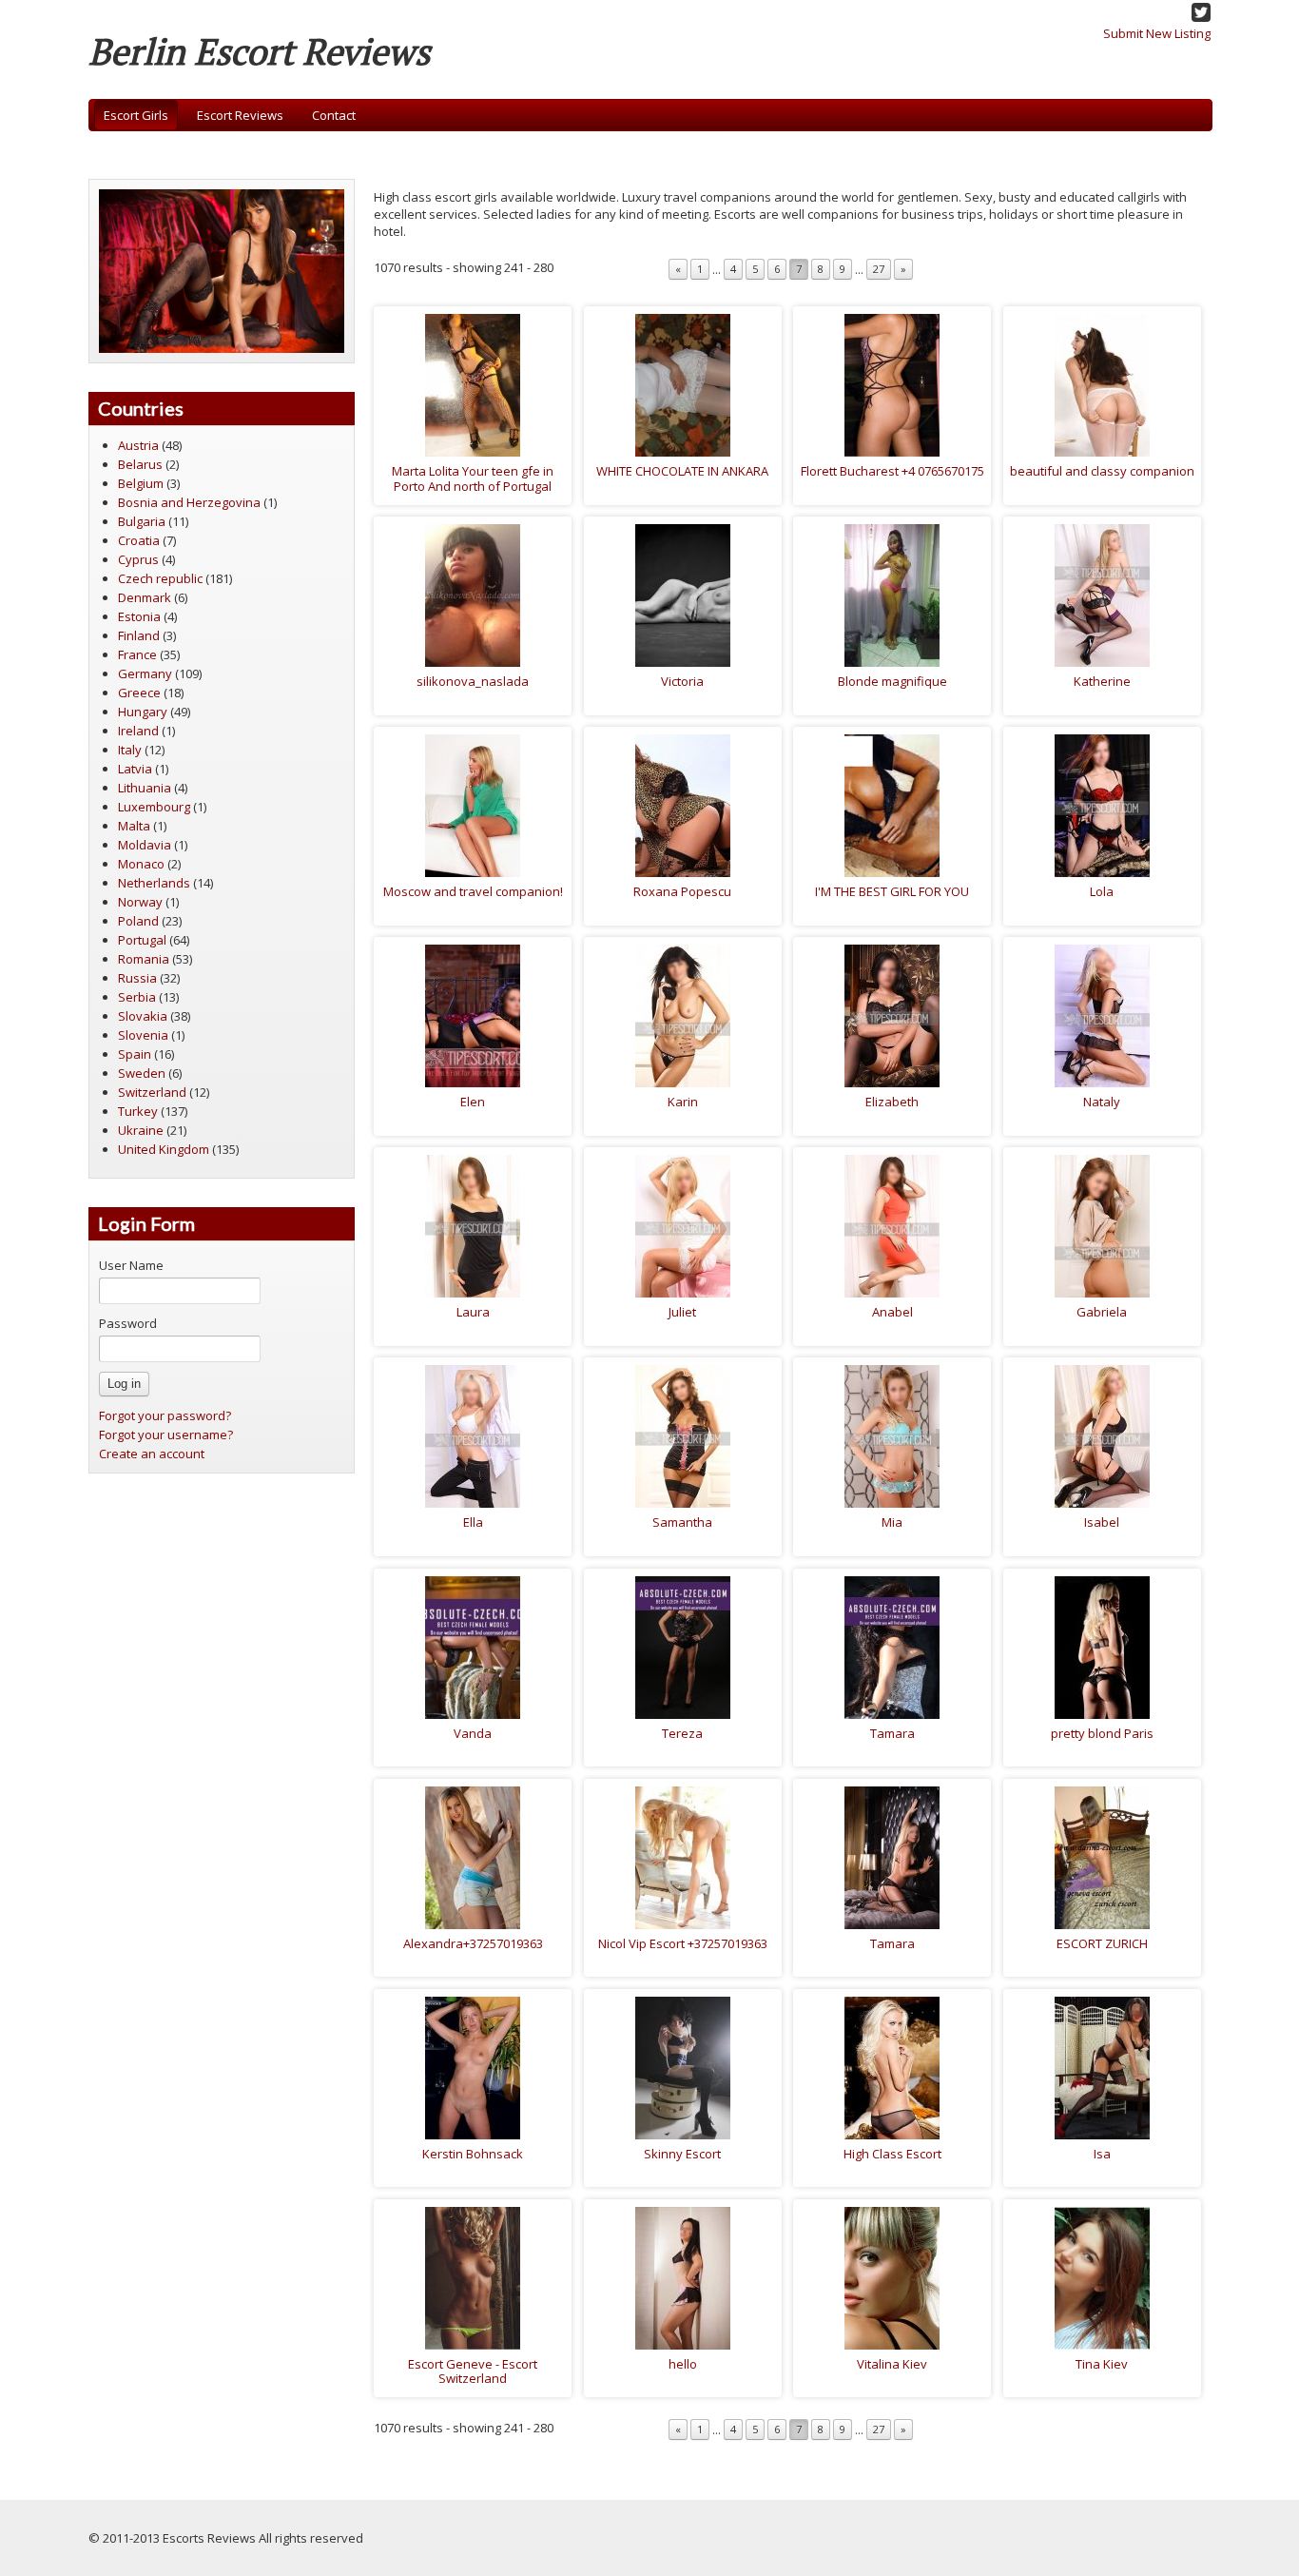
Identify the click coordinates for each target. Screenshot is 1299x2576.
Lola (1102, 891)
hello (683, 2364)
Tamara (892, 1733)
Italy (130, 750)
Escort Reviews (240, 115)
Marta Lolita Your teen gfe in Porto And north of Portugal (473, 478)
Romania (144, 959)
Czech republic (160, 578)
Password (128, 1323)
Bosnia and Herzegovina (189, 502)
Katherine (1102, 681)
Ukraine (141, 1130)
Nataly (1102, 1102)
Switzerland (152, 1092)
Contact (334, 115)
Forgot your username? (166, 1434)
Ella (473, 1522)
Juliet (682, 1312)
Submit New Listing (1157, 33)
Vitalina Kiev (892, 2364)
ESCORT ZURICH (1102, 1943)
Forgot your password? (165, 1415)
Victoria (682, 681)
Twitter (1201, 12)
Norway (140, 902)
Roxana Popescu (682, 891)
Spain (135, 1054)
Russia (137, 978)
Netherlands (154, 883)
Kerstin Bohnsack (473, 2154)
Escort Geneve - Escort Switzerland (473, 2371)
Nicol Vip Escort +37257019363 (683, 1943)
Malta (134, 826)
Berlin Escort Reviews (259, 51)
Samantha (682, 1522)
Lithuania (145, 788)
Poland (138, 921)
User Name (131, 1265)
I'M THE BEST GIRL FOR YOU (892, 891)
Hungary (143, 712)
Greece (139, 693)
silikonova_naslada (473, 681)
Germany (145, 673)
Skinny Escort (682, 2154)
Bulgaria (142, 521)
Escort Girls (136, 115)
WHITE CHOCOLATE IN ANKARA (682, 471)
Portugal (142, 940)
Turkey (138, 1111)
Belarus (140, 464)
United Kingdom (164, 1149)
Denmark (145, 597)
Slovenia (143, 1035)
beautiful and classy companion (1102, 471)
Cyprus (138, 559)
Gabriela (1102, 1312)
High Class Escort (892, 2154)
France (137, 654)
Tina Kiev (1102, 2364)
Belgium (141, 483)
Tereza (682, 1733)
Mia (892, 1522)
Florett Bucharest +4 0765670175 (892, 471)
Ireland (138, 731)
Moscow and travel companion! (473, 891)
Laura (473, 1312)
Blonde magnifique (892, 681)
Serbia (137, 997)
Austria (138, 445)
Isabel (1102, 1522)
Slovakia (143, 1016)
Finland (139, 635)
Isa (1102, 2154)
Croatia (139, 540)
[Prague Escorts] (222, 269)
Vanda (473, 1733)
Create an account (152, 1454)
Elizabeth (892, 1102)
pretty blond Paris (1102, 1733)
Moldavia (145, 845)
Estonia (139, 616)
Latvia (135, 769)
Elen (473, 1102)
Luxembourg (154, 807)
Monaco (141, 864)
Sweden (142, 1073)
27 (879, 269)
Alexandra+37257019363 (473, 1943)
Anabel (892, 1312)
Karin (683, 1102)
